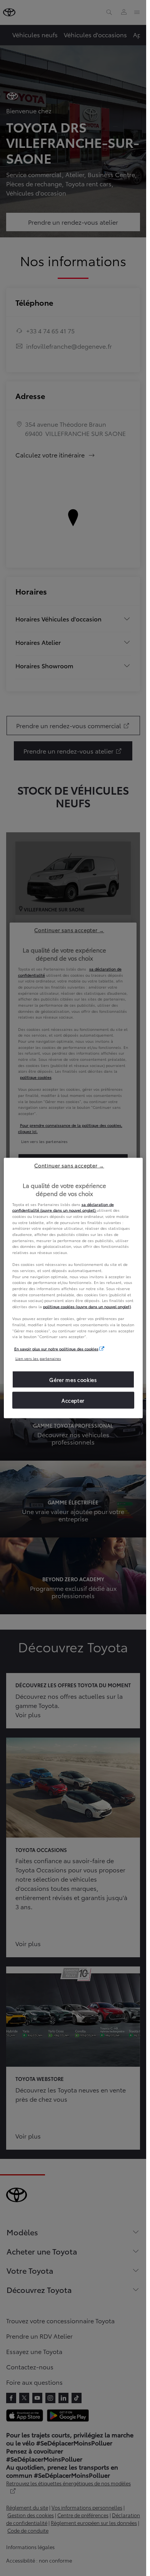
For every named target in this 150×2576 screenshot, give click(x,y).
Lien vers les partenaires (38, 1358)
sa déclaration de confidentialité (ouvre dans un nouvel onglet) (63, 1207)
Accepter (73, 1400)
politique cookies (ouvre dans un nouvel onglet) (87, 1306)
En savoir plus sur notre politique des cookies (56, 1348)
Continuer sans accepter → (69, 1165)
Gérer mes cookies (73, 1380)
